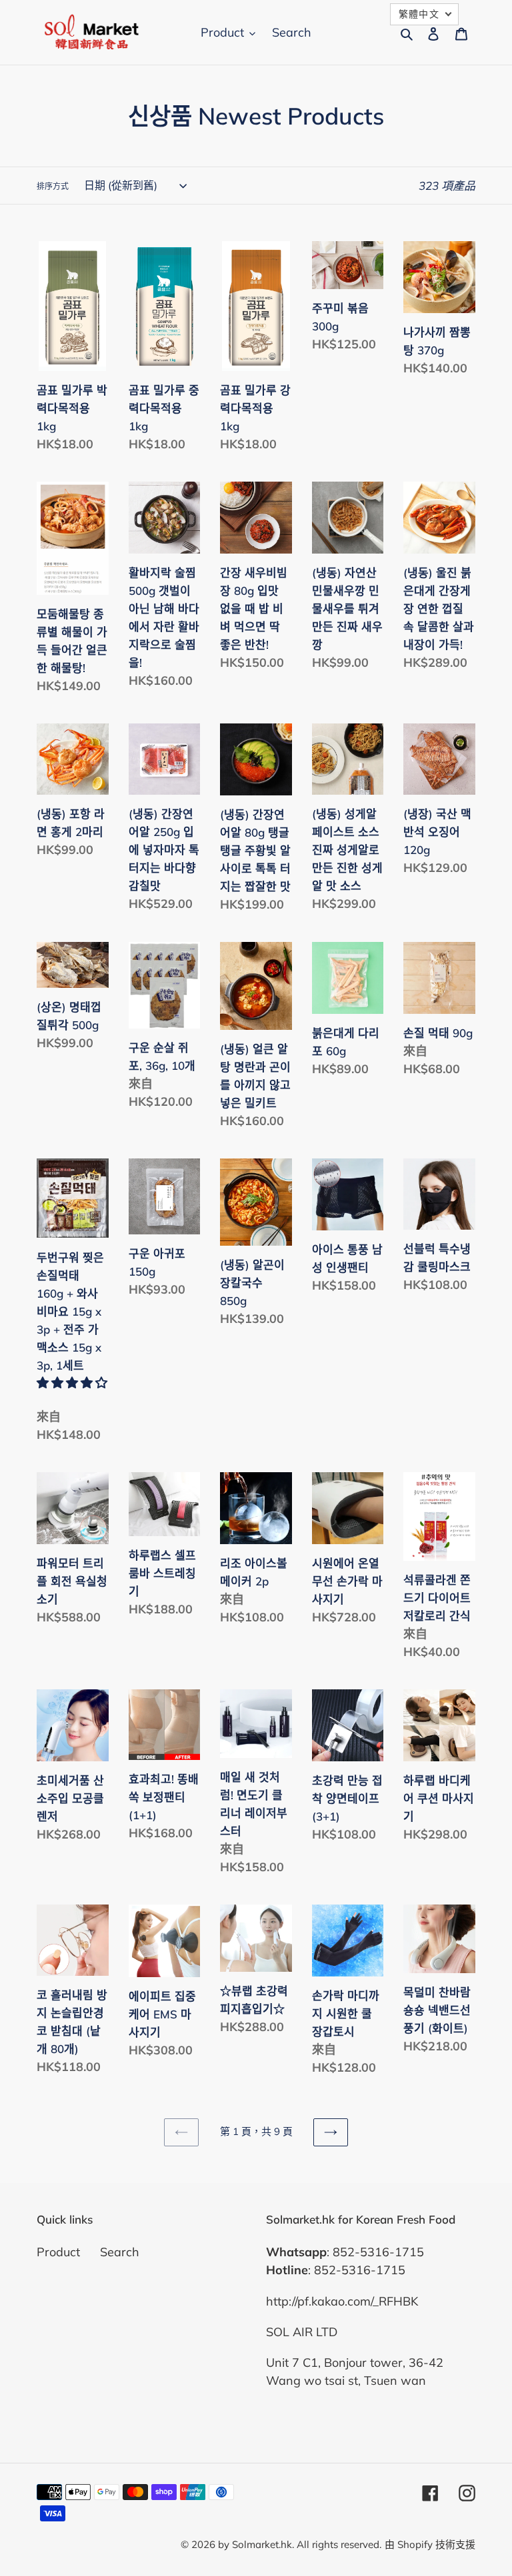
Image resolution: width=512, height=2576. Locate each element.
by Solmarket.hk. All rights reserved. (300, 2544)
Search (120, 2252)
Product (58, 2252)
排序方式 (53, 186)
